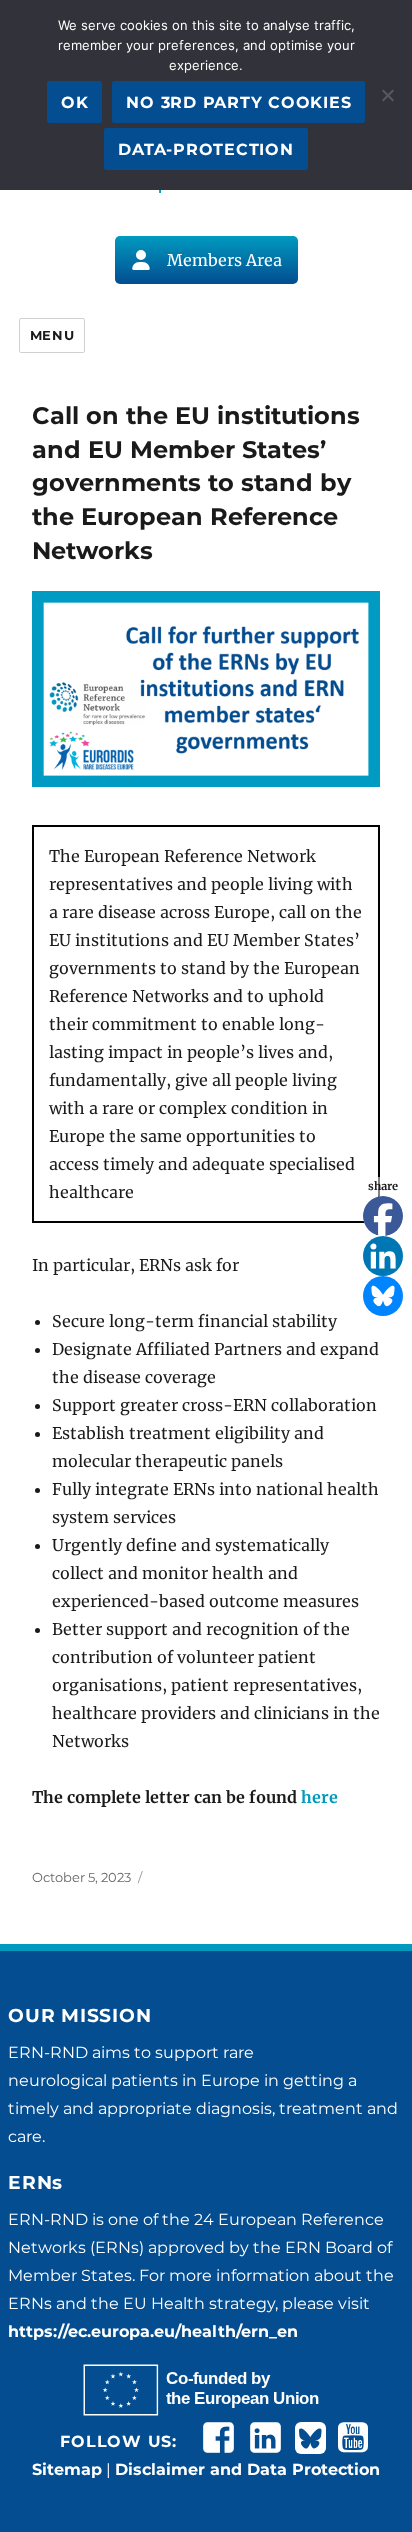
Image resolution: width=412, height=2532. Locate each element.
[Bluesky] (383, 1296)
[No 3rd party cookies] (387, 95)
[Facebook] (383, 1216)
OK (75, 102)
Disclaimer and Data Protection (247, 2469)
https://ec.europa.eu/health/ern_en (153, 2331)
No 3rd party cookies (238, 102)
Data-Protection (205, 149)
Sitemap (67, 2469)
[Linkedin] (383, 1256)
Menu (52, 335)
